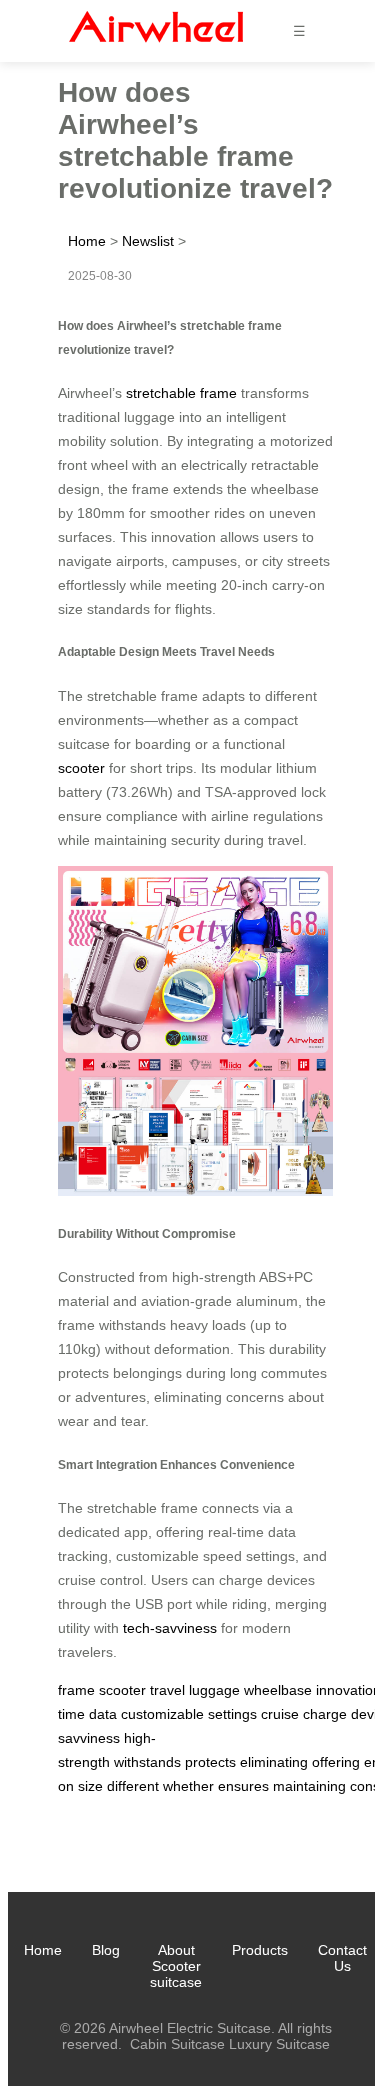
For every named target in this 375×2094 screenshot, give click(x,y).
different (133, 1786)
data (103, 1714)
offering (336, 1762)
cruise (280, 1714)
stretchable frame (181, 393)
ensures (243, 1786)
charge (325, 1714)
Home (87, 241)
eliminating (274, 1762)
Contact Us (342, 1958)
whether (188, 1786)
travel (167, 1690)
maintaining (309, 1786)
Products (260, 1950)
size (90, 1786)
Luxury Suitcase (279, 2044)
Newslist (148, 241)
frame (76, 1690)
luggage (214, 1690)
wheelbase (278, 1690)
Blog (106, 1950)
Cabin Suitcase (177, 2044)
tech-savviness (170, 1628)
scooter (81, 768)
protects (210, 1762)
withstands (147, 1762)
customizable (162, 1714)
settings (232, 1714)
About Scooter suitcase (176, 1966)
